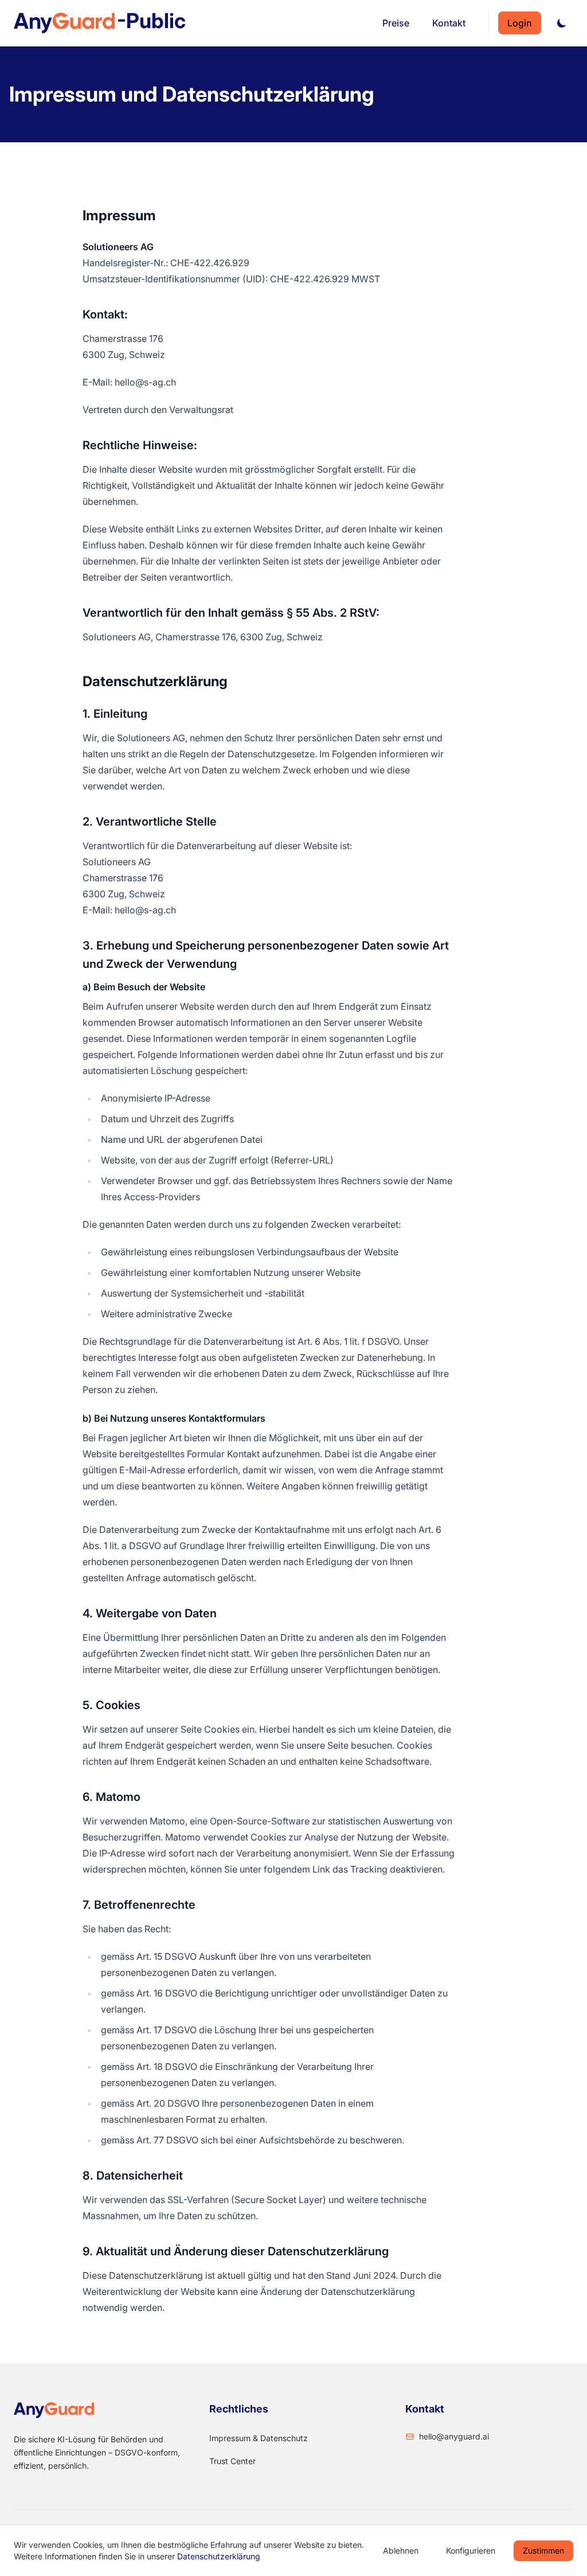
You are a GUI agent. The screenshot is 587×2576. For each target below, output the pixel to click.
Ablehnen (401, 2550)
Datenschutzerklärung (219, 2556)
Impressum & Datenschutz (259, 2438)
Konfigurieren (471, 2550)
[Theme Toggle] (562, 23)
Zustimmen (543, 2550)
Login (520, 23)
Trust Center (232, 2461)
